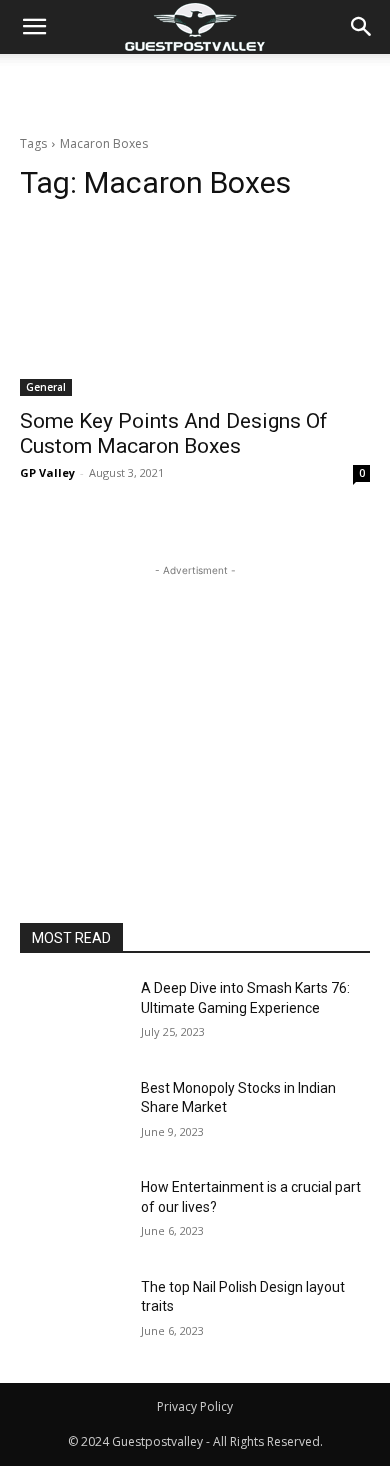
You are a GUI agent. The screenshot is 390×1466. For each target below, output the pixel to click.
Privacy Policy (195, 1406)
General (46, 387)
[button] (362, 27)
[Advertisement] (195, 89)
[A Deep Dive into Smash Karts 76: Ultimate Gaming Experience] (72, 1016)
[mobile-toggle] (34, 27)
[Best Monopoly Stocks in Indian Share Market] (72, 1116)
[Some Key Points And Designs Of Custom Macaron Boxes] (195, 308)
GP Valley (47, 472)
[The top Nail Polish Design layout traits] (72, 1315)
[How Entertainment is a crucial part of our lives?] (72, 1215)
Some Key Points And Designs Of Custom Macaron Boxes (174, 433)
